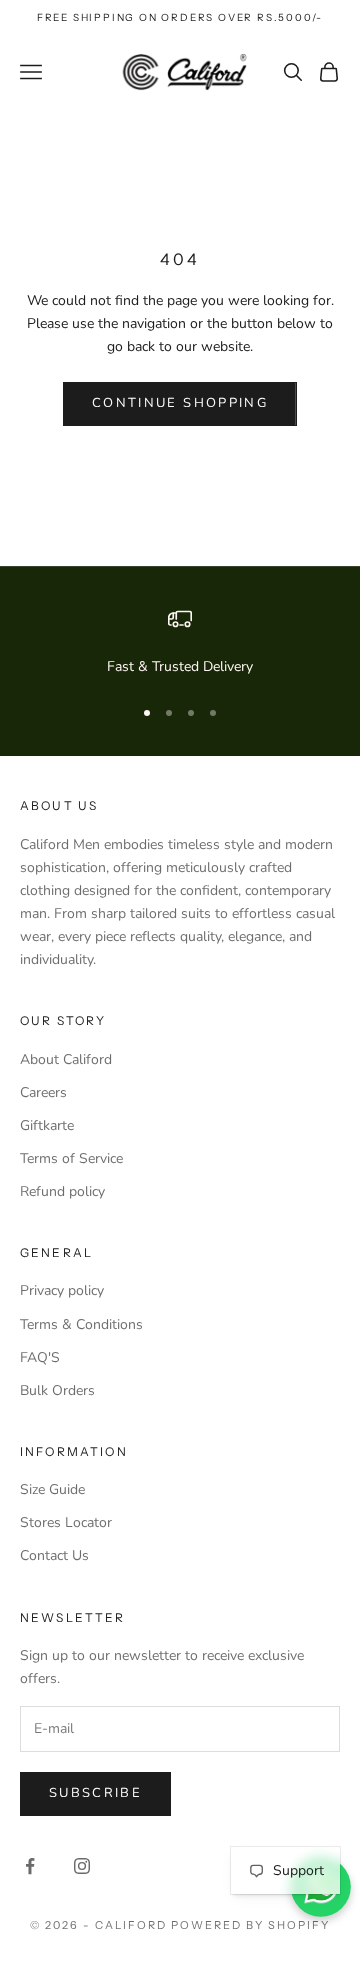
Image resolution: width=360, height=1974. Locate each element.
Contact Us (54, 1555)
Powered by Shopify (250, 1925)
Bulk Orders (57, 1390)
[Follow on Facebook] (30, 1866)
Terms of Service (71, 1158)
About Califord (66, 1059)
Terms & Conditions (81, 1324)
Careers (43, 1092)
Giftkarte (47, 1125)
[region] (180, 642)
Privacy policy (62, 1290)
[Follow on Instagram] (82, 1866)
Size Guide (52, 1489)
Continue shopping (180, 403)
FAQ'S (40, 1357)
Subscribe (95, 1793)
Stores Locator (66, 1522)
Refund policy (62, 1191)
